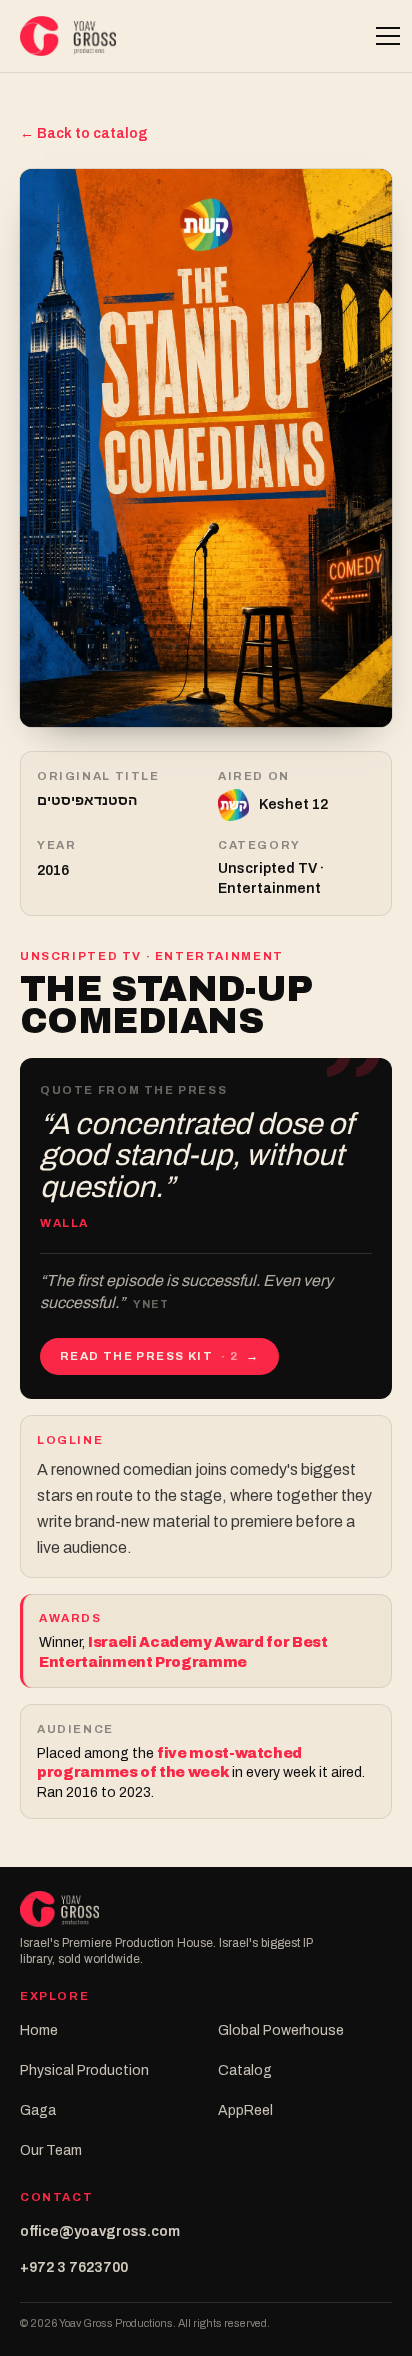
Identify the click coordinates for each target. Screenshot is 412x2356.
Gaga (38, 2110)
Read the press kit (159, 1356)
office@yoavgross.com (100, 2231)
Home (39, 2030)
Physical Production (84, 2070)
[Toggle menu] (378, 36)
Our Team (51, 2150)
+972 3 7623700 (74, 2267)
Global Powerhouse (281, 2030)
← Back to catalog (84, 133)
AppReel (245, 2110)
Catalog (245, 2070)
